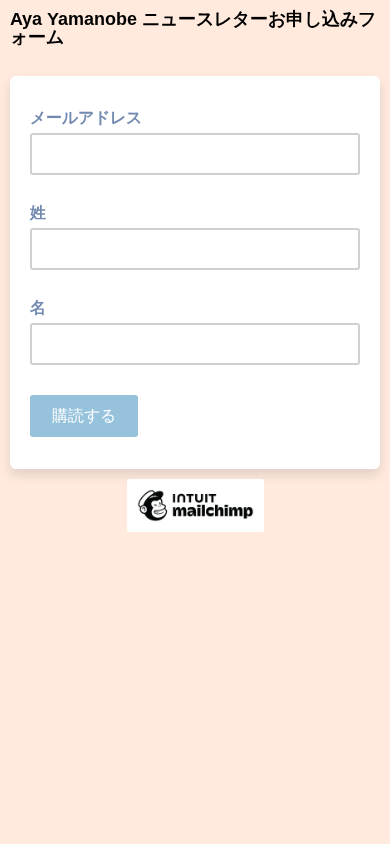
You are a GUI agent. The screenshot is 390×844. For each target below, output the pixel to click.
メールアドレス (92, 116)
